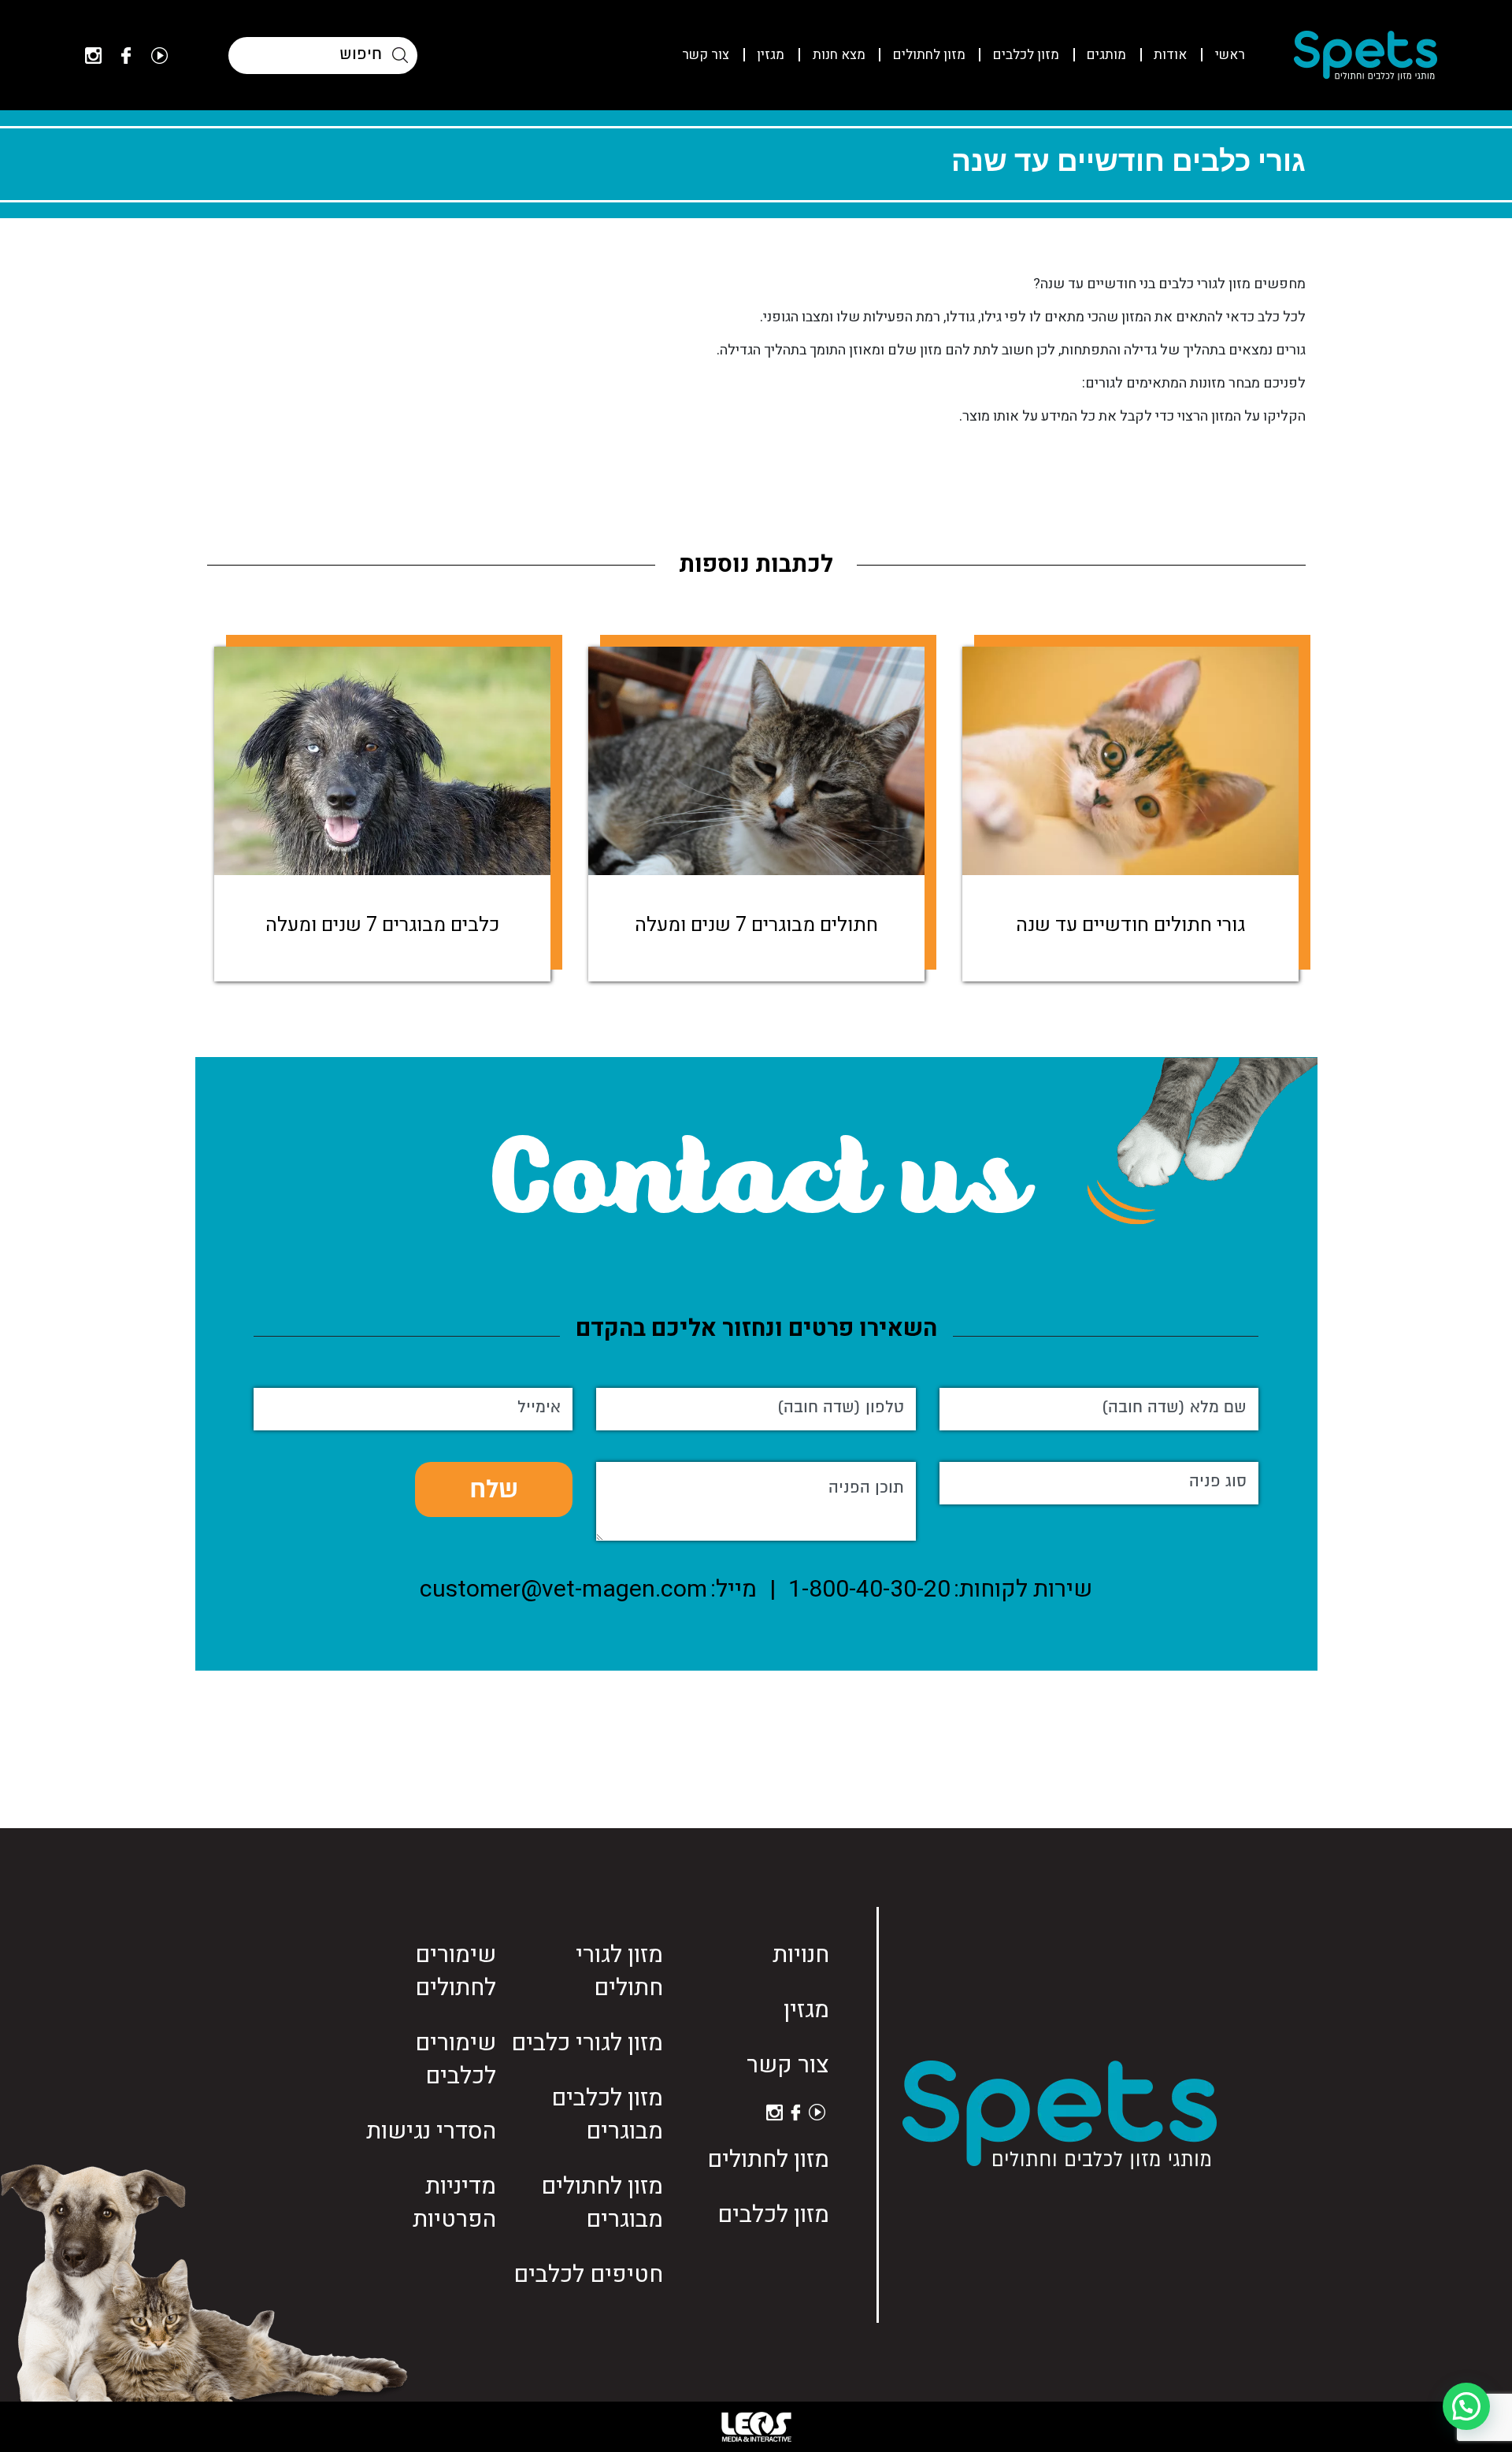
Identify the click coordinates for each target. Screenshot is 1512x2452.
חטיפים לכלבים (588, 2275)
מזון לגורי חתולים (619, 1972)
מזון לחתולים (929, 55)
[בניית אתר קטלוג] (756, 2427)
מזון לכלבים (1026, 55)
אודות (1170, 55)
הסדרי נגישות (431, 2131)
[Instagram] (93, 56)
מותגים (1106, 55)
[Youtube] (159, 56)
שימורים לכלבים (456, 2060)
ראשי (1230, 55)
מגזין (771, 55)
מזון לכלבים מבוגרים (607, 2115)
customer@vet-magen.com (563, 1590)
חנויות (801, 1955)
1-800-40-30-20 (869, 1590)
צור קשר (706, 55)
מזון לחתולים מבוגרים (602, 2203)
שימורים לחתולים (456, 1972)
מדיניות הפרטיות (454, 2203)
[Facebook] (126, 56)
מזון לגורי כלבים (587, 2043)
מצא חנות (839, 55)
